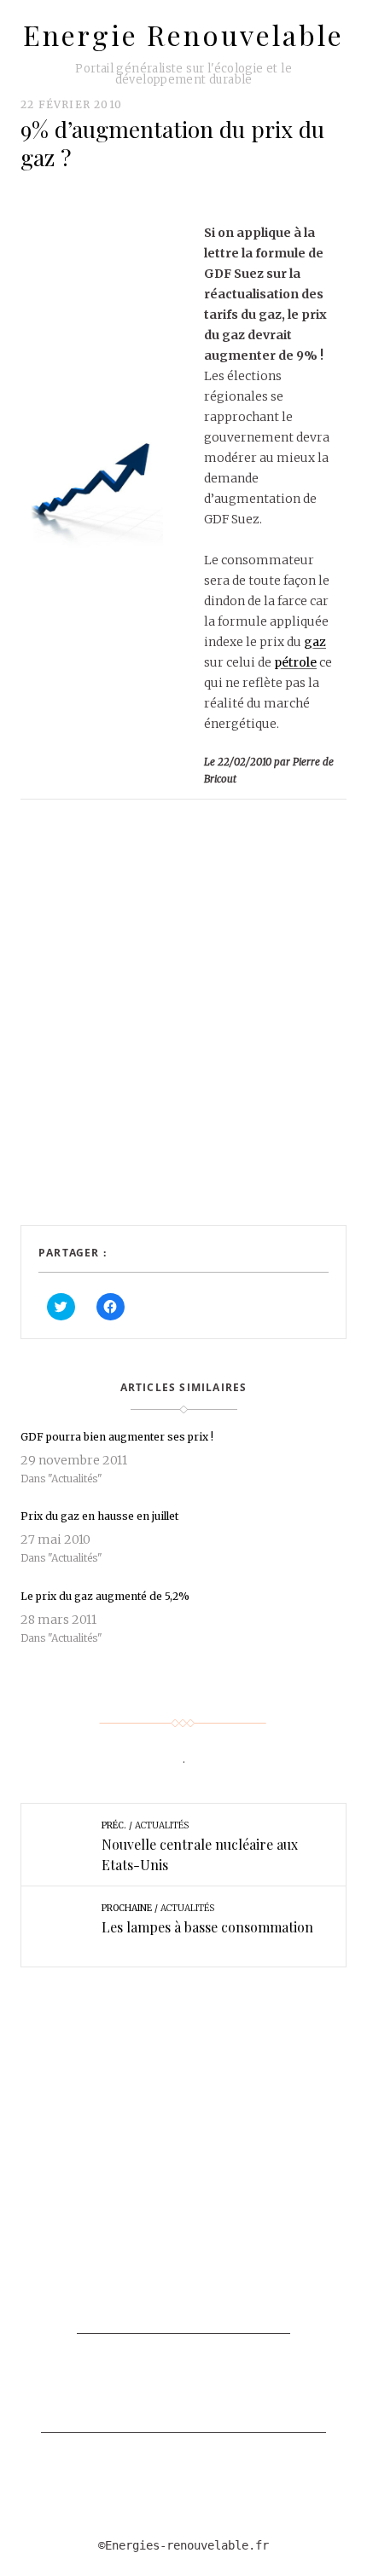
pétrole (295, 662)
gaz (315, 642)
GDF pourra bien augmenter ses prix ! (117, 1437)
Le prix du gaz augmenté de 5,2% (105, 1596)
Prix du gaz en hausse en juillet (99, 1516)
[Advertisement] (183, 1030)
